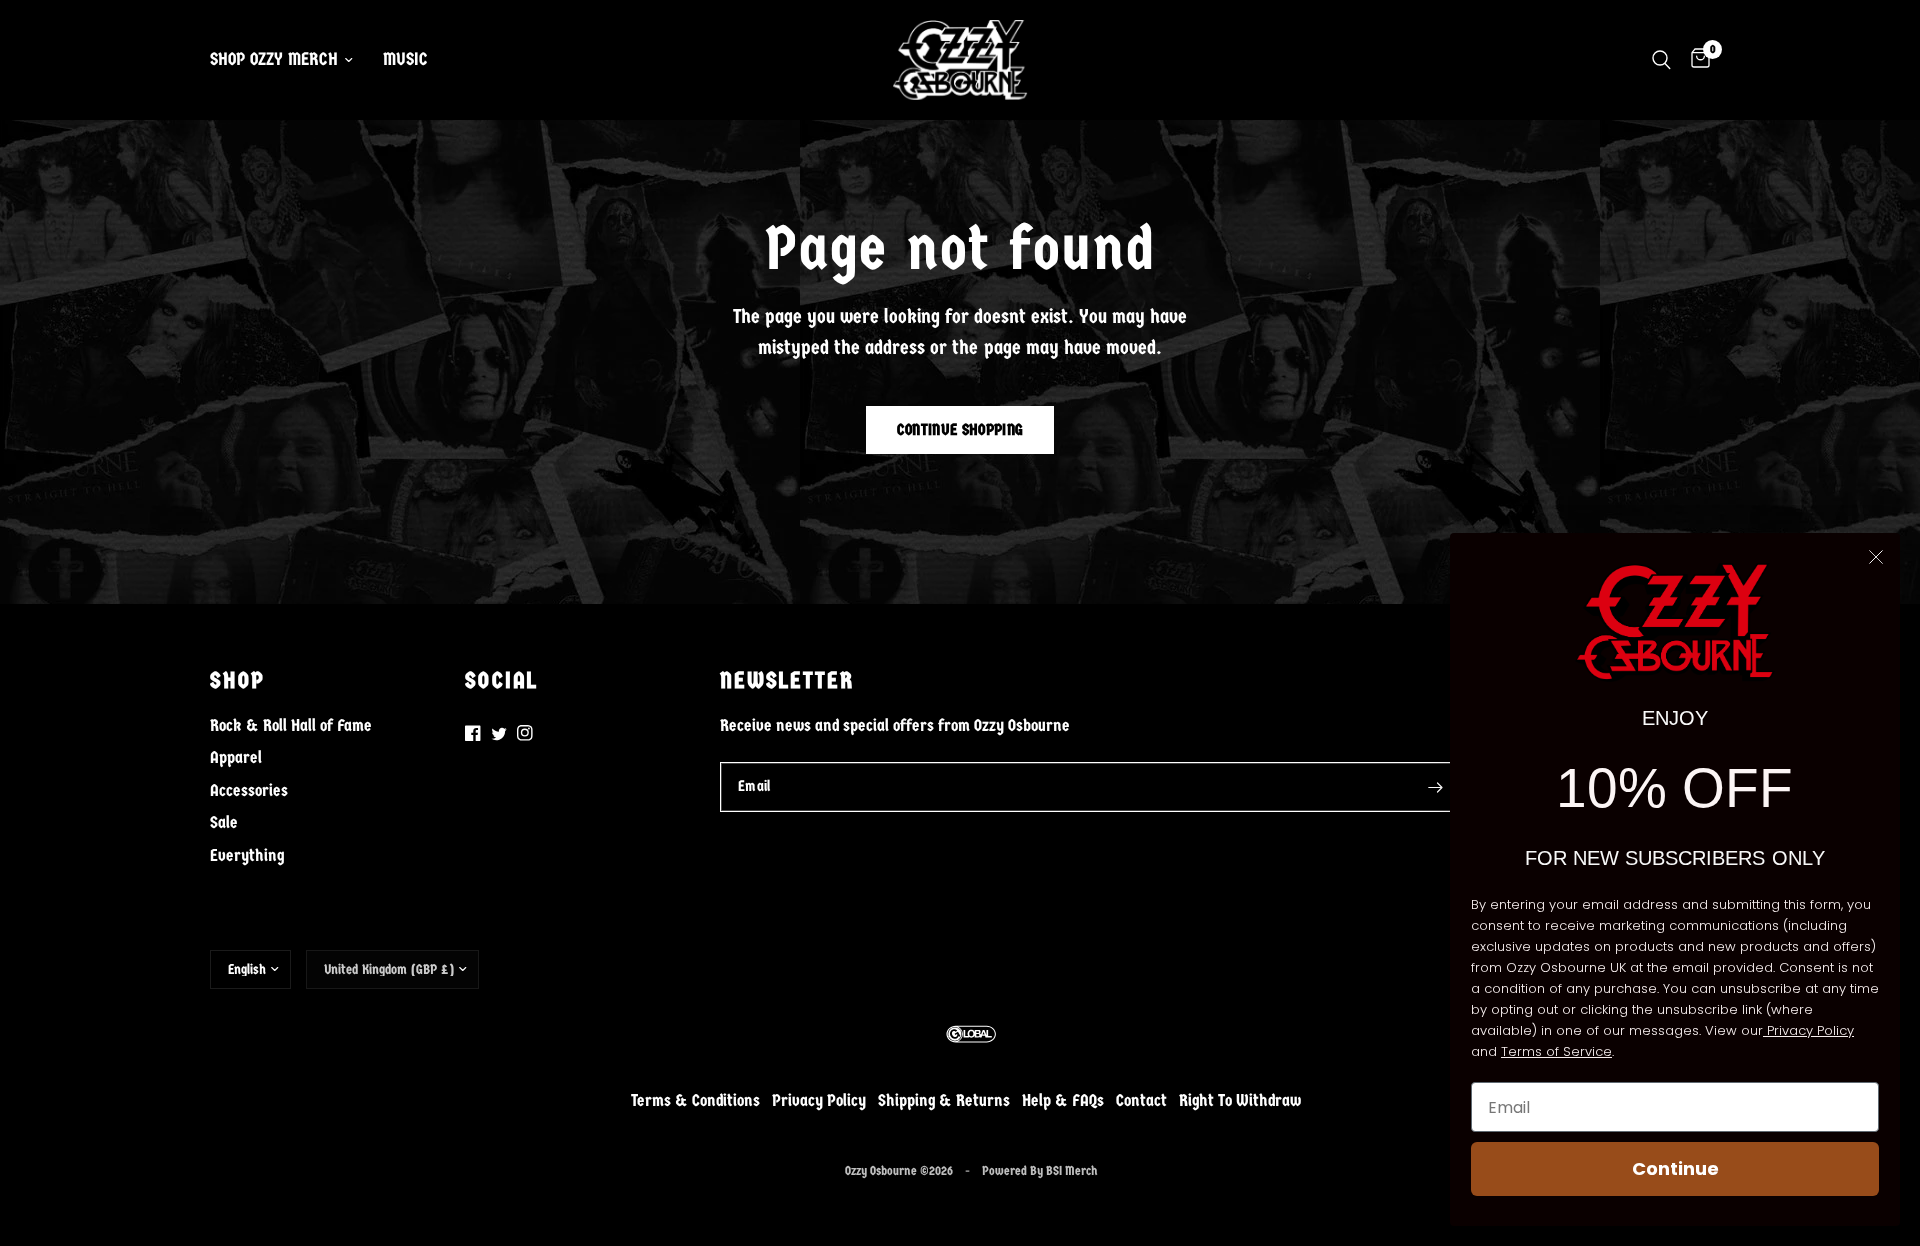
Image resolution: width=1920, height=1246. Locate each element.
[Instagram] (525, 733)
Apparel (236, 757)
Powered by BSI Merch (1040, 1170)
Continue (1675, 1168)
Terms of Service (1556, 1051)
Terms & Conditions (695, 1100)
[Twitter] (499, 733)
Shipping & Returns (944, 1100)
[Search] (1661, 60)
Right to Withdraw (1240, 1100)
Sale (224, 822)
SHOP (237, 680)
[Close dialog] (1876, 557)
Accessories (249, 790)
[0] (1695, 60)
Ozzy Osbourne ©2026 (899, 1170)
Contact (1141, 1100)
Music (405, 59)
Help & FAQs (1063, 1100)
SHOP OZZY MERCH (274, 59)
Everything (247, 855)
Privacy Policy (819, 1100)
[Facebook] (473, 733)
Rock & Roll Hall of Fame (291, 725)
